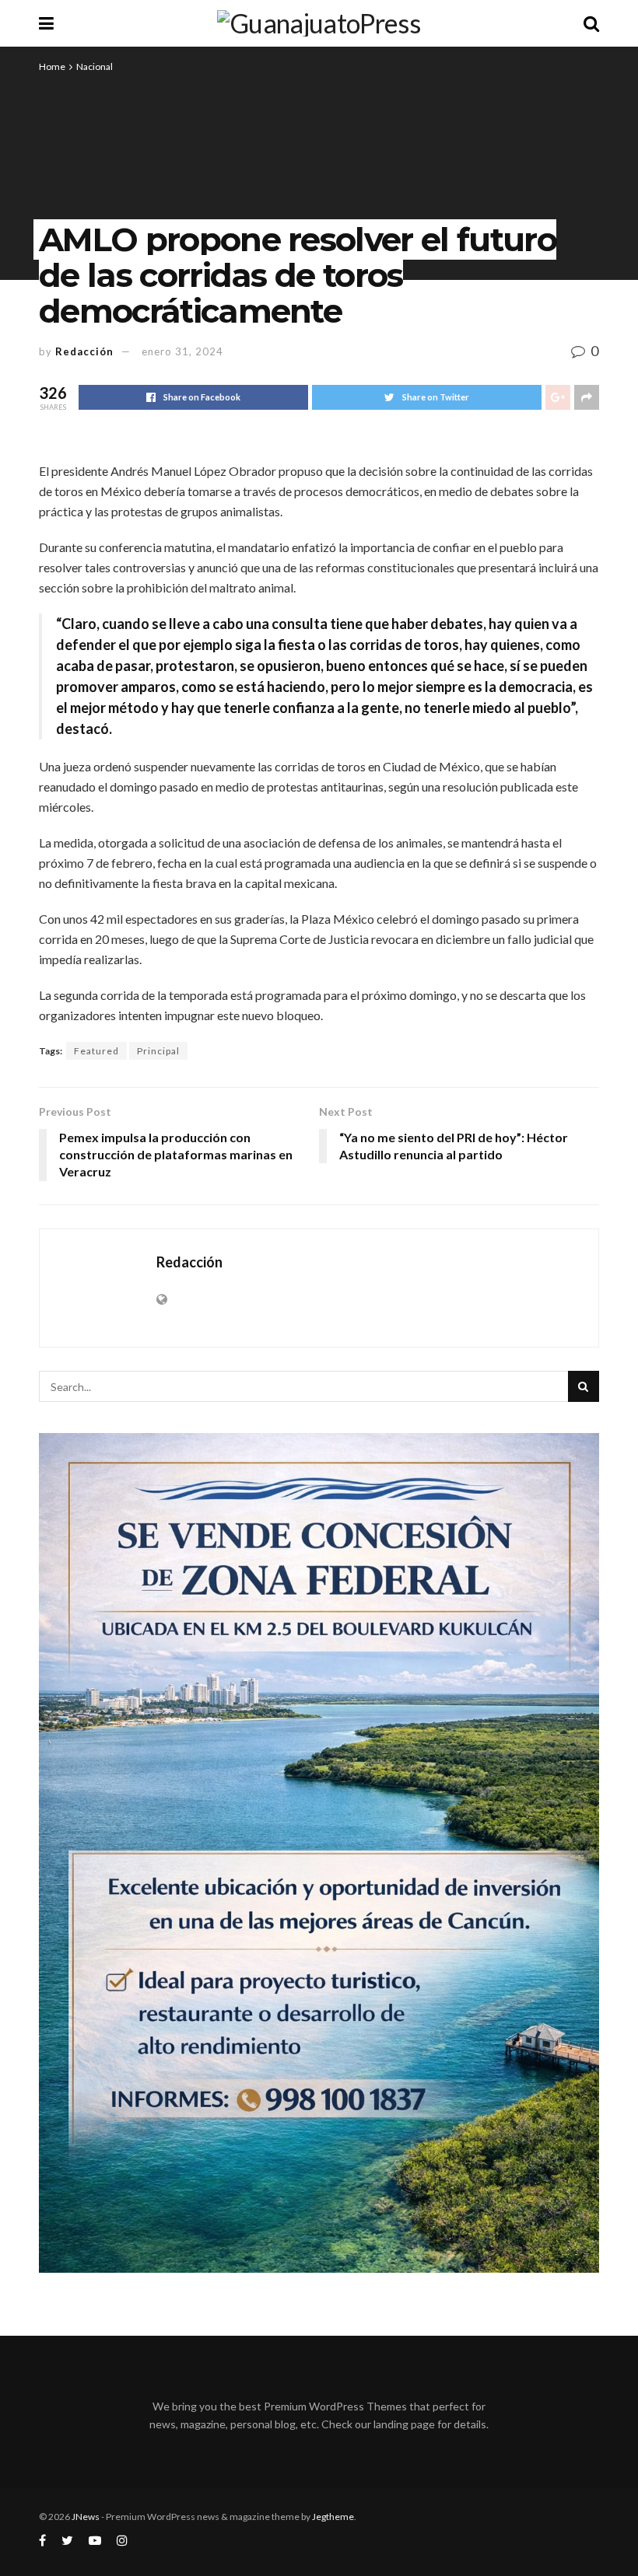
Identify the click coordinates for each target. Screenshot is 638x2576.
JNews (86, 2517)
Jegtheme (333, 2517)
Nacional (95, 66)
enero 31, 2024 (182, 351)
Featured (96, 1051)
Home (52, 66)
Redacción (84, 351)
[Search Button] (584, 1386)
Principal (158, 1051)
